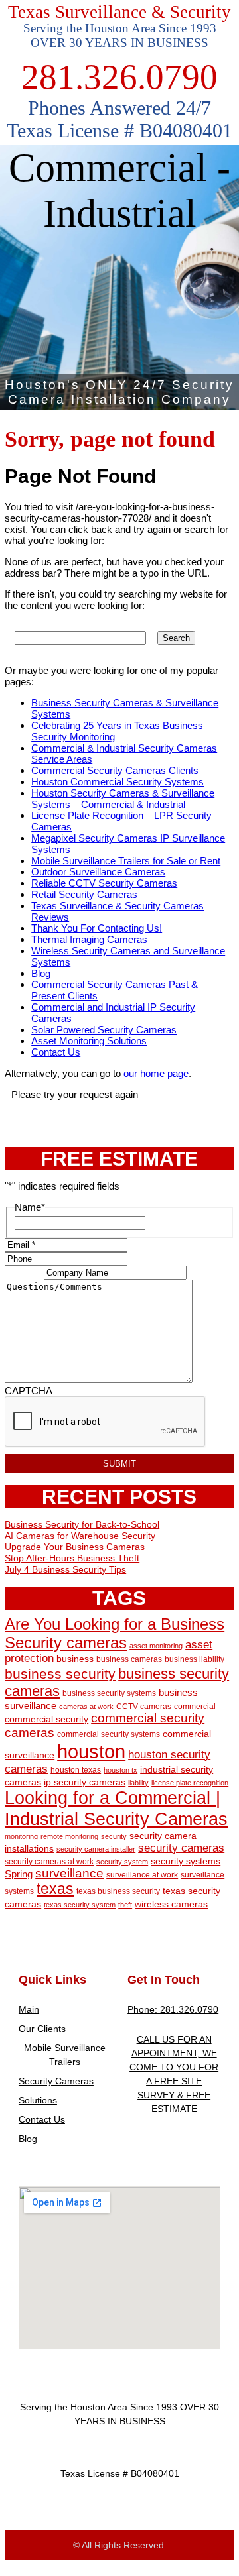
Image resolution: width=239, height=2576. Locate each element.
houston (91, 1751)
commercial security (46, 1719)
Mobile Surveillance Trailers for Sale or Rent (126, 861)
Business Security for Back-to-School (82, 1524)
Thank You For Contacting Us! (97, 928)
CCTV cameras (144, 1707)
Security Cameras (56, 2081)
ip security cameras (85, 1782)
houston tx (120, 1770)
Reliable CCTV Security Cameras (104, 883)
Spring (19, 1874)
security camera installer (96, 1849)
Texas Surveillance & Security (119, 12)
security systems (186, 1861)
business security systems (109, 1693)
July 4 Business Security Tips (65, 1569)
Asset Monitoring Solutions (89, 1041)
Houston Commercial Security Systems (118, 782)
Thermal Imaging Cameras (89, 939)
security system (122, 1862)
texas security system (80, 1905)
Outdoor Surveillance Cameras (98, 872)
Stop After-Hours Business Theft (72, 1558)
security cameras (181, 1848)
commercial (195, 1707)
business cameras (129, 1659)
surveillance (69, 1873)
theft (125, 1905)
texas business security (118, 1891)
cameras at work (86, 1707)
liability (138, 1783)
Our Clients (42, 2029)
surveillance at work (142, 1875)
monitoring (21, 1836)
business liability (195, 1659)
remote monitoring (69, 1836)
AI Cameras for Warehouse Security (80, 1536)
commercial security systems (109, 1734)
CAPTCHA (29, 1391)
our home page (156, 1073)
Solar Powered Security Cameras (104, 1030)
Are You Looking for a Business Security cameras (115, 1633)
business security (60, 1674)
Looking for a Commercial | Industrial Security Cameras (116, 1808)
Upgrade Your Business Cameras (75, 1547)
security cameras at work (49, 1862)
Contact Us (56, 1052)
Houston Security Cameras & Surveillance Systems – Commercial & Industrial (123, 799)
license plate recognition (190, 1783)
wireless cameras (171, 1904)
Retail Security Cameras (84, 894)
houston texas (76, 1770)
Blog (41, 973)
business (75, 1659)
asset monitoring (156, 1646)
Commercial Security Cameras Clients (115, 770)
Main (29, 2009)
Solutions (38, 2100)
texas (55, 1889)
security (114, 1836)
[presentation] (106, 1422)
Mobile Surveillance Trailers (65, 2055)
